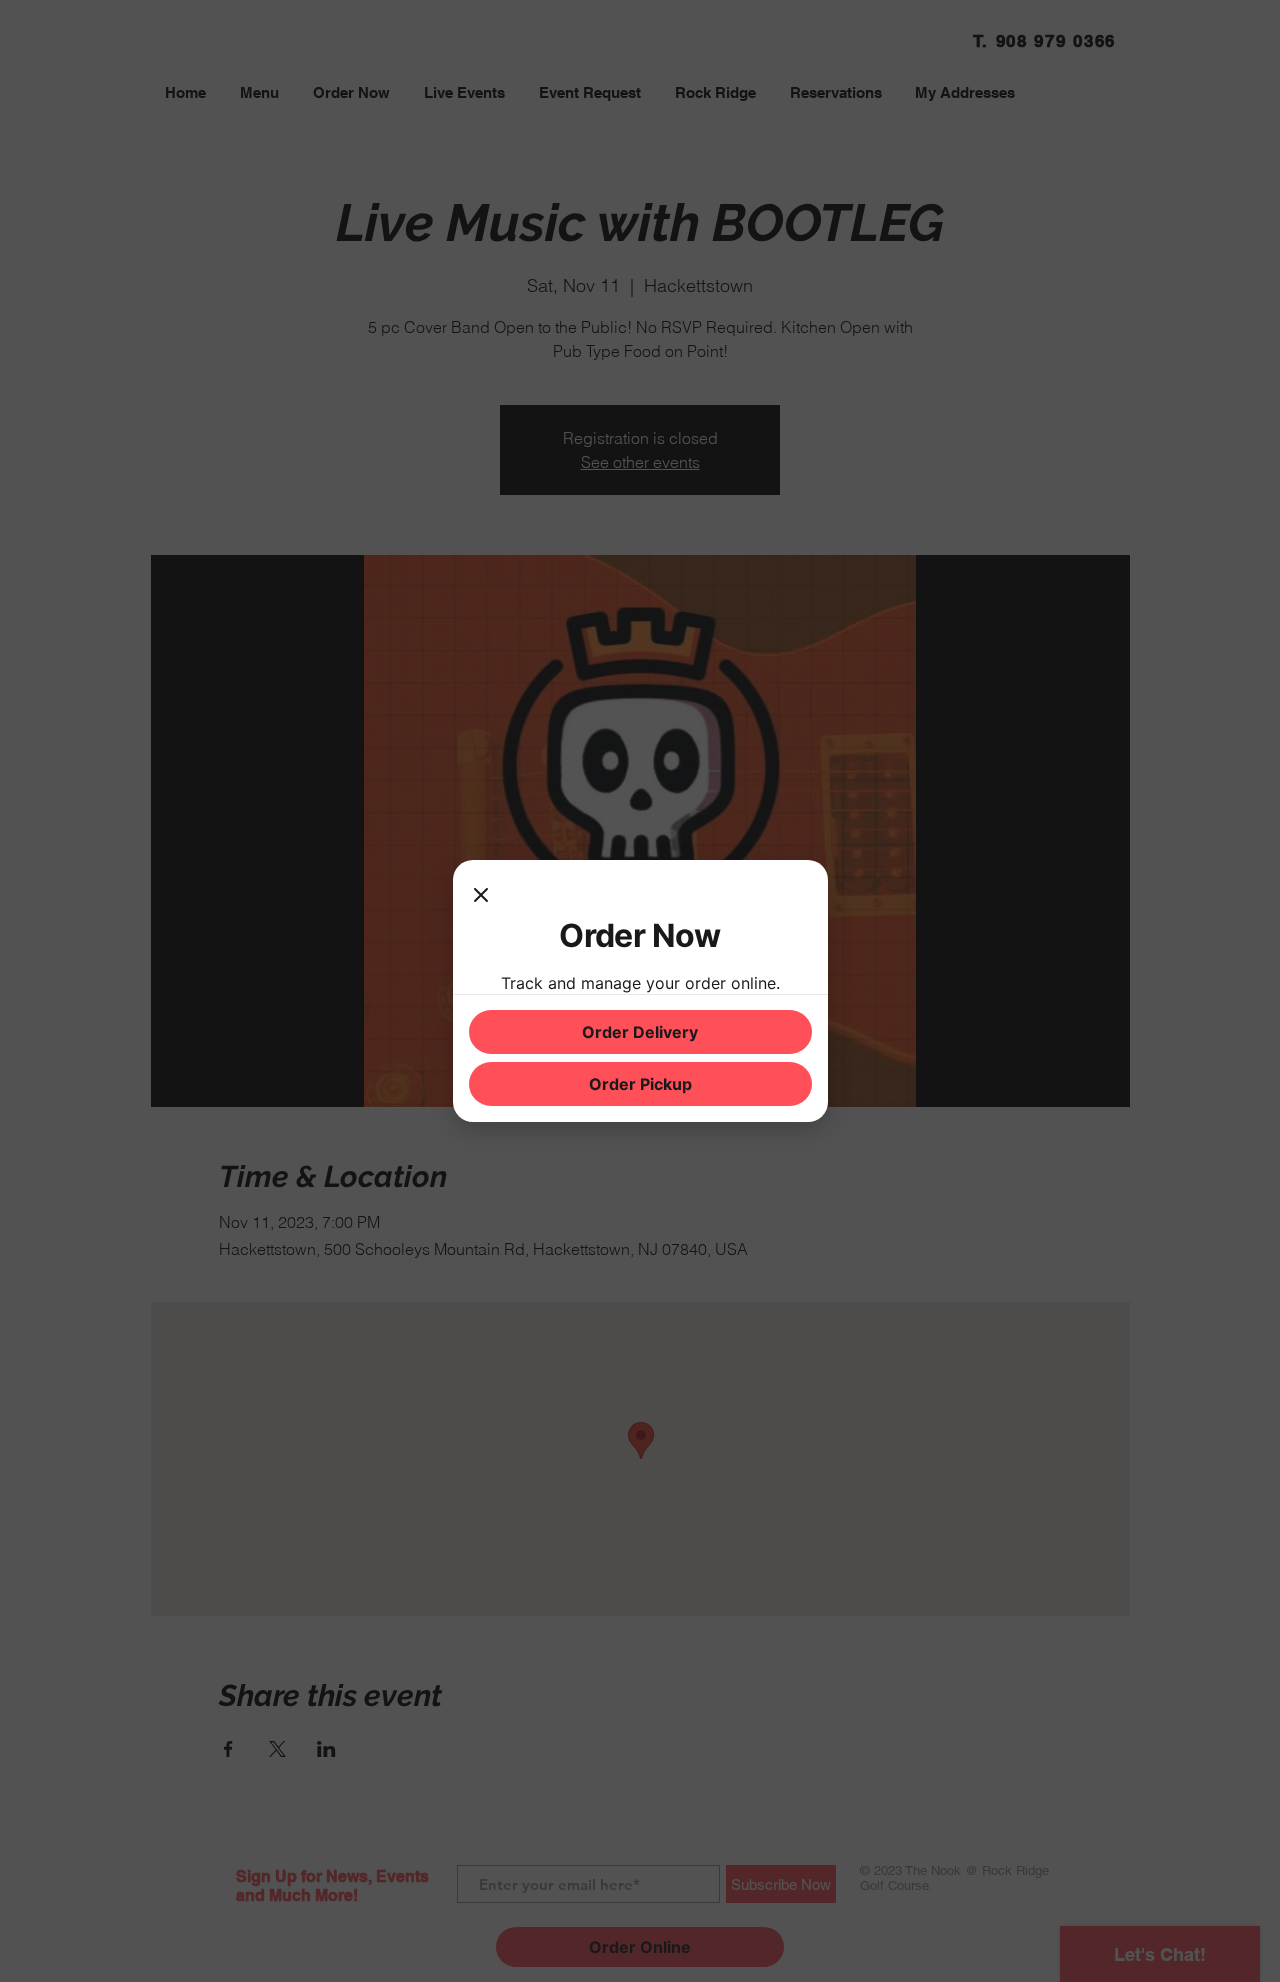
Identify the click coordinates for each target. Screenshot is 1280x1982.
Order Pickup (640, 1084)
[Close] (481, 896)
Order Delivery (640, 1032)
